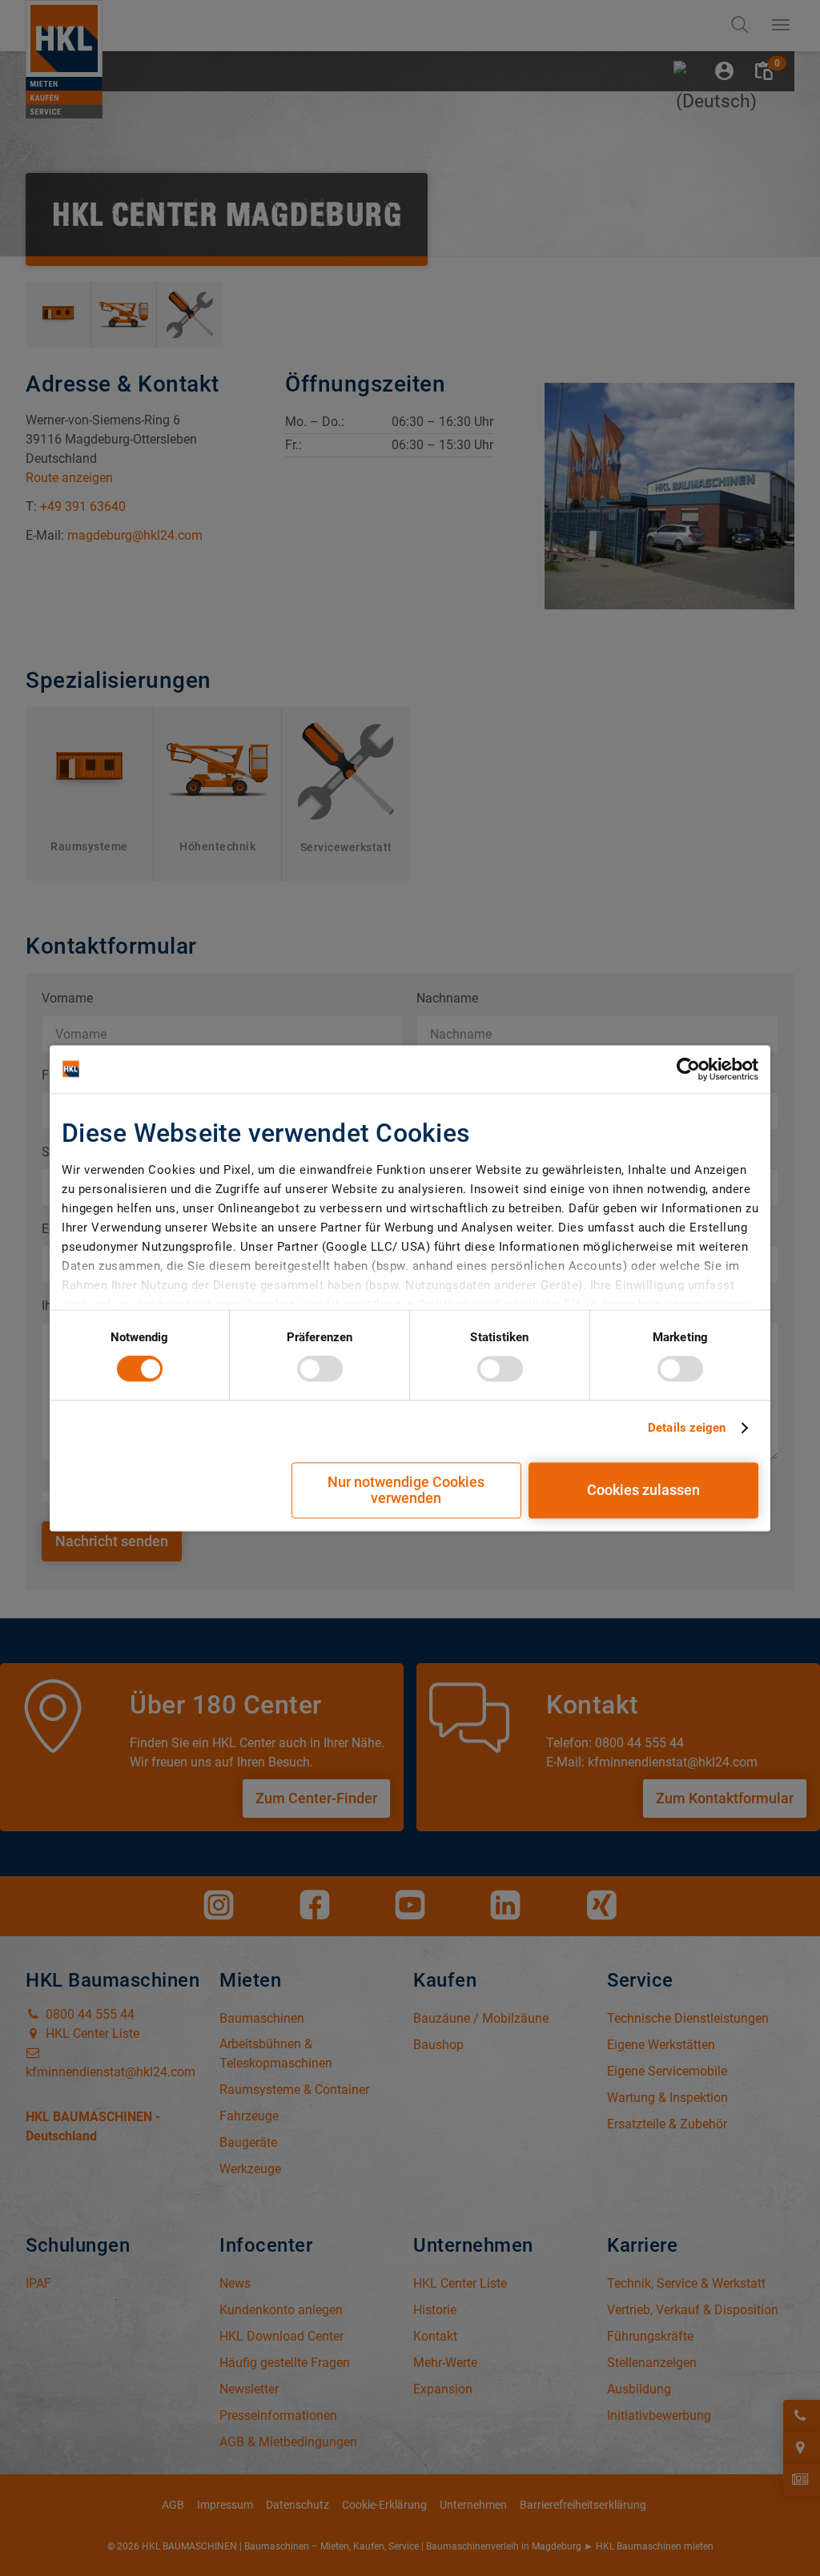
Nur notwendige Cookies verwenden (406, 1490)
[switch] (320, 1369)
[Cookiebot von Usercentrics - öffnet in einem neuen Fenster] (688, 1069)
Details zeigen (687, 1429)
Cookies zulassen (643, 1490)
